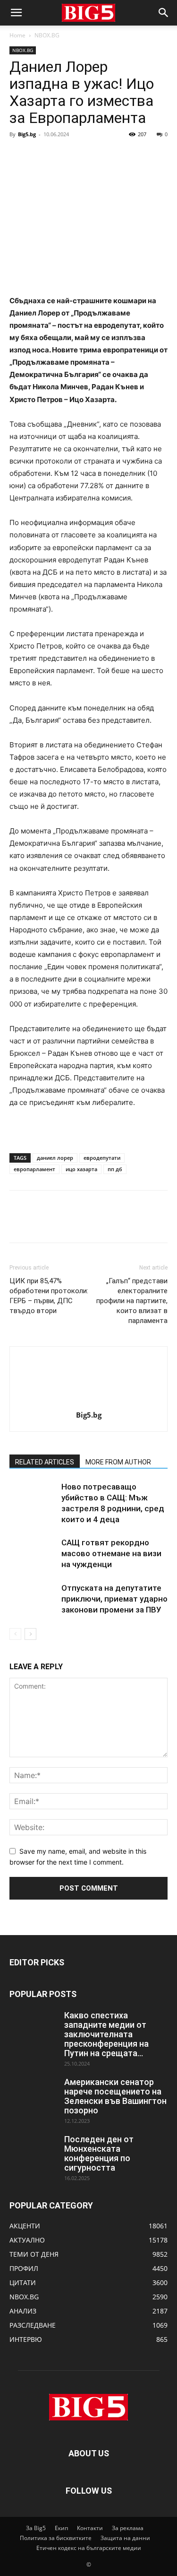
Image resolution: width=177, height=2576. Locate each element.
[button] (16, 13)
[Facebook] (19, 156)
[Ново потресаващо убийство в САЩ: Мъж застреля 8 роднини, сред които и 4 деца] (33, 1498)
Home (17, 35)
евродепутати (102, 1158)
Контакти (90, 2528)
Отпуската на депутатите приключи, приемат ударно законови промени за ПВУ (114, 1599)
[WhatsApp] (84, 156)
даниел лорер (55, 1158)
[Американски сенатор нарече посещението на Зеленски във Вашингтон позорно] (33, 2094)
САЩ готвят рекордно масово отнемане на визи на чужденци (111, 1553)
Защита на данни (125, 2538)
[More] (106, 156)
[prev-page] (15, 1634)
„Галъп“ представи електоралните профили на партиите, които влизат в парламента (132, 1301)
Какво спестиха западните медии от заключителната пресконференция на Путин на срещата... (106, 2034)
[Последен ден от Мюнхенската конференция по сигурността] (33, 2151)
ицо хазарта (81, 1169)
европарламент (34, 1169)
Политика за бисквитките (56, 2538)
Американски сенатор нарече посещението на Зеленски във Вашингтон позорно (115, 2096)
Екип (61, 2528)
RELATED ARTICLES (45, 1462)
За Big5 (36, 2528)
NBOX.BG (47, 35)
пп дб (115, 1169)
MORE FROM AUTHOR (118, 1462)
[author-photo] (89, 1402)
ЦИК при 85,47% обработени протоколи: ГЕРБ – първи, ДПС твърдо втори (49, 1296)
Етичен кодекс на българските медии (89, 2548)
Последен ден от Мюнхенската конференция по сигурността (99, 2153)
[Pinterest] (62, 156)
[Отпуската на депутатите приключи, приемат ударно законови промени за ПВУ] (33, 1599)
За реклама (128, 2528)
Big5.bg (27, 134)
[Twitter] (41, 156)
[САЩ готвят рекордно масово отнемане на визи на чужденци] (33, 1554)
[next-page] (30, 1634)
